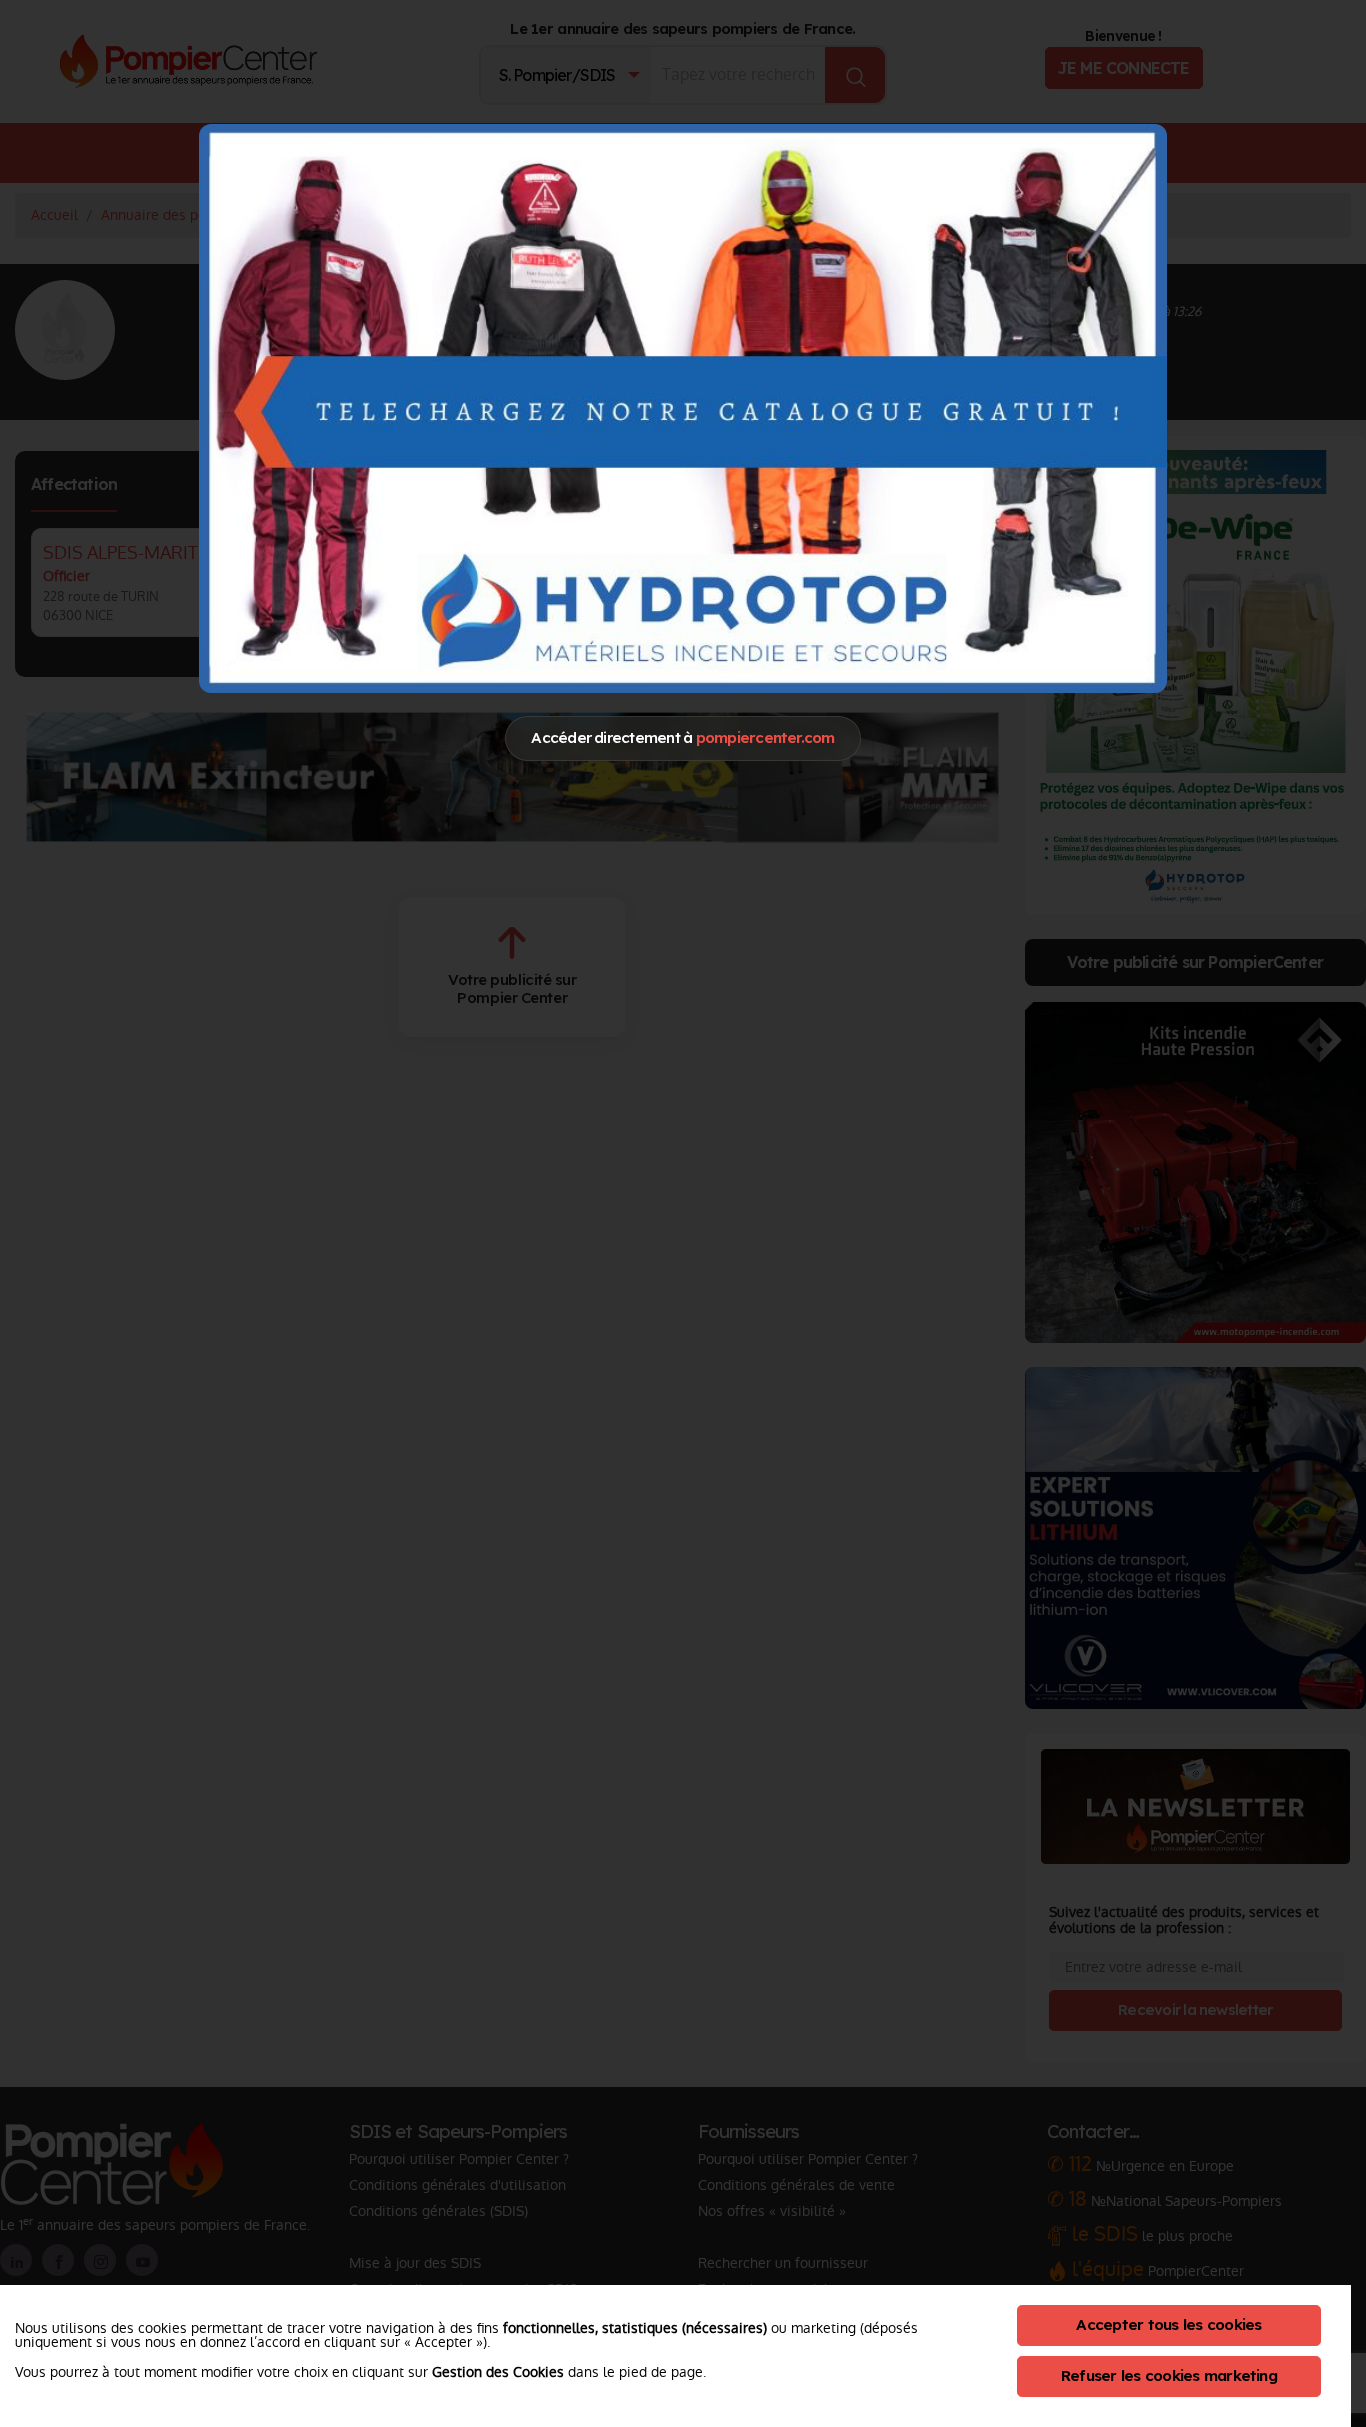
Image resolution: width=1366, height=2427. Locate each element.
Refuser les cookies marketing (1169, 2375)
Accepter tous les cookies (1168, 2324)
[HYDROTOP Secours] (683, 408)
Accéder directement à (682, 737)
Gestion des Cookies (498, 2372)
